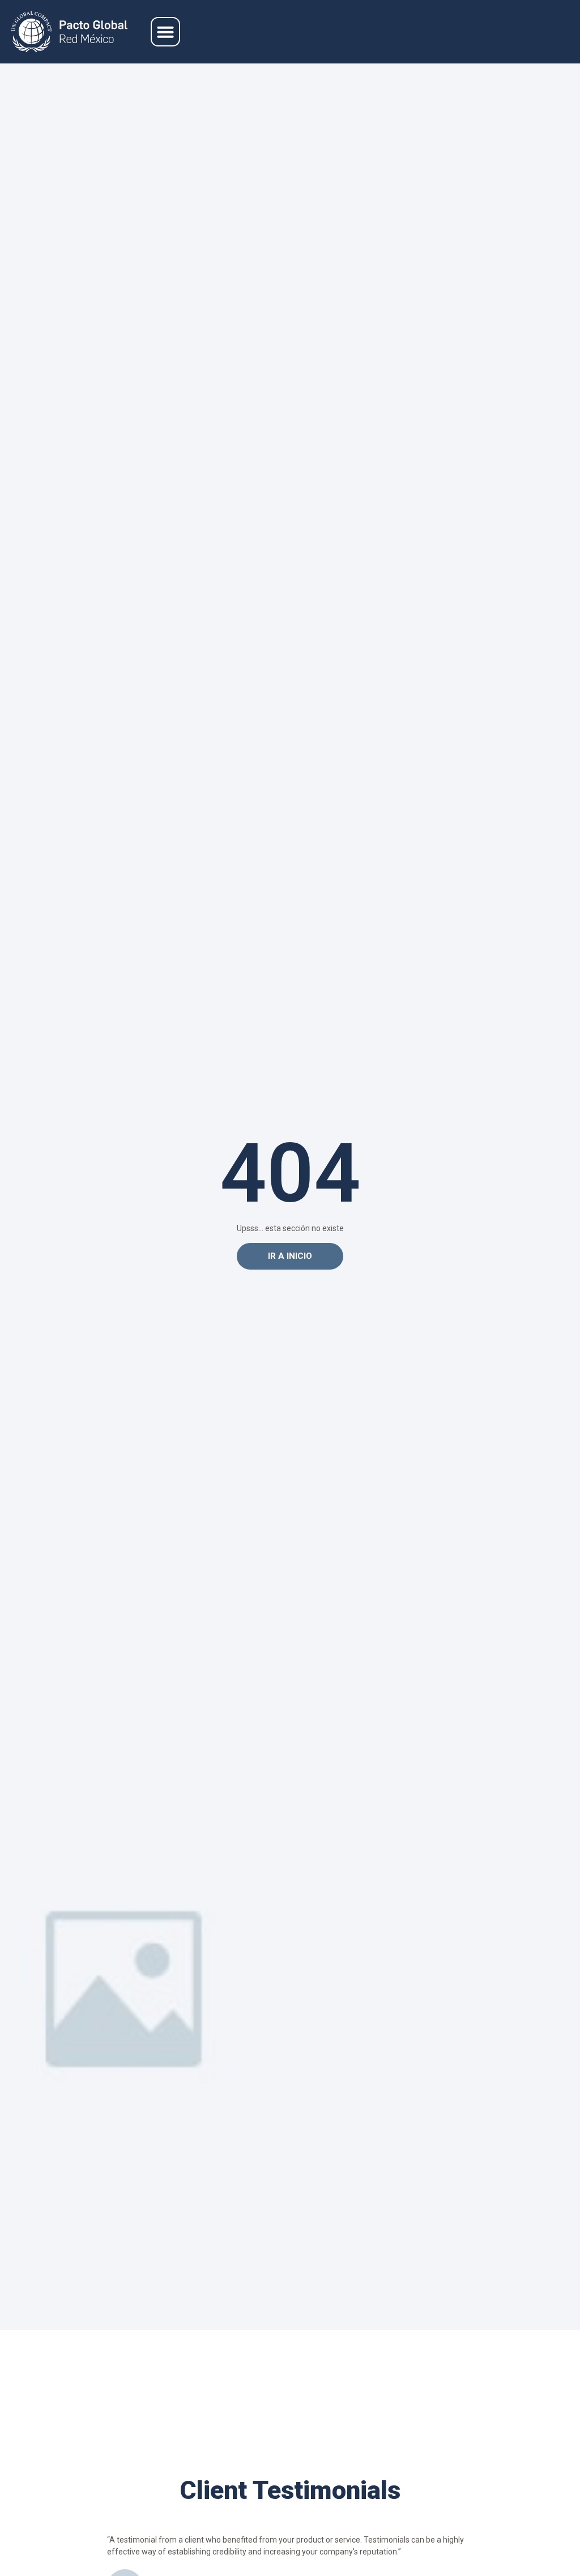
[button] (165, 32)
